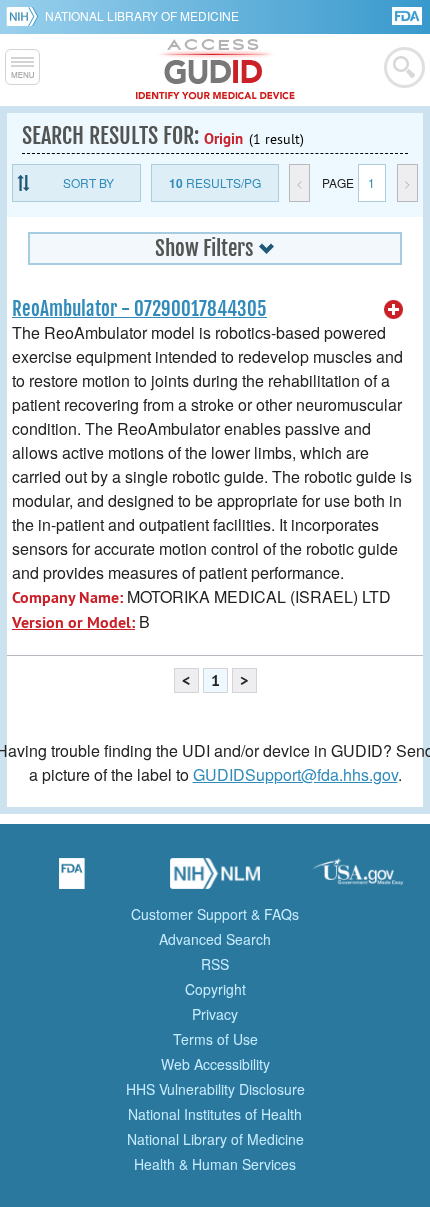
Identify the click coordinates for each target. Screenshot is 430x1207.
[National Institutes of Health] (25, 16)
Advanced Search (215, 939)
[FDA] (408, 14)
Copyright (215, 989)
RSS (215, 964)
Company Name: (67, 597)
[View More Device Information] (394, 310)
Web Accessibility (215, 1064)
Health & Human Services (215, 1164)
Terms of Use (215, 1039)
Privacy (215, 1014)
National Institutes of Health (215, 1114)
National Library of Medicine (142, 15)
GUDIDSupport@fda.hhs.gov (295, 774)
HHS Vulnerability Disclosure (215, 1089)
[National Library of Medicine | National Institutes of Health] (215, 880)
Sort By (88, 182)
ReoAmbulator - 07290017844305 (139, 309)
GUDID (215, 70)
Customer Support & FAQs (215, 914)
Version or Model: (73, 622)
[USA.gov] (358, 880)
